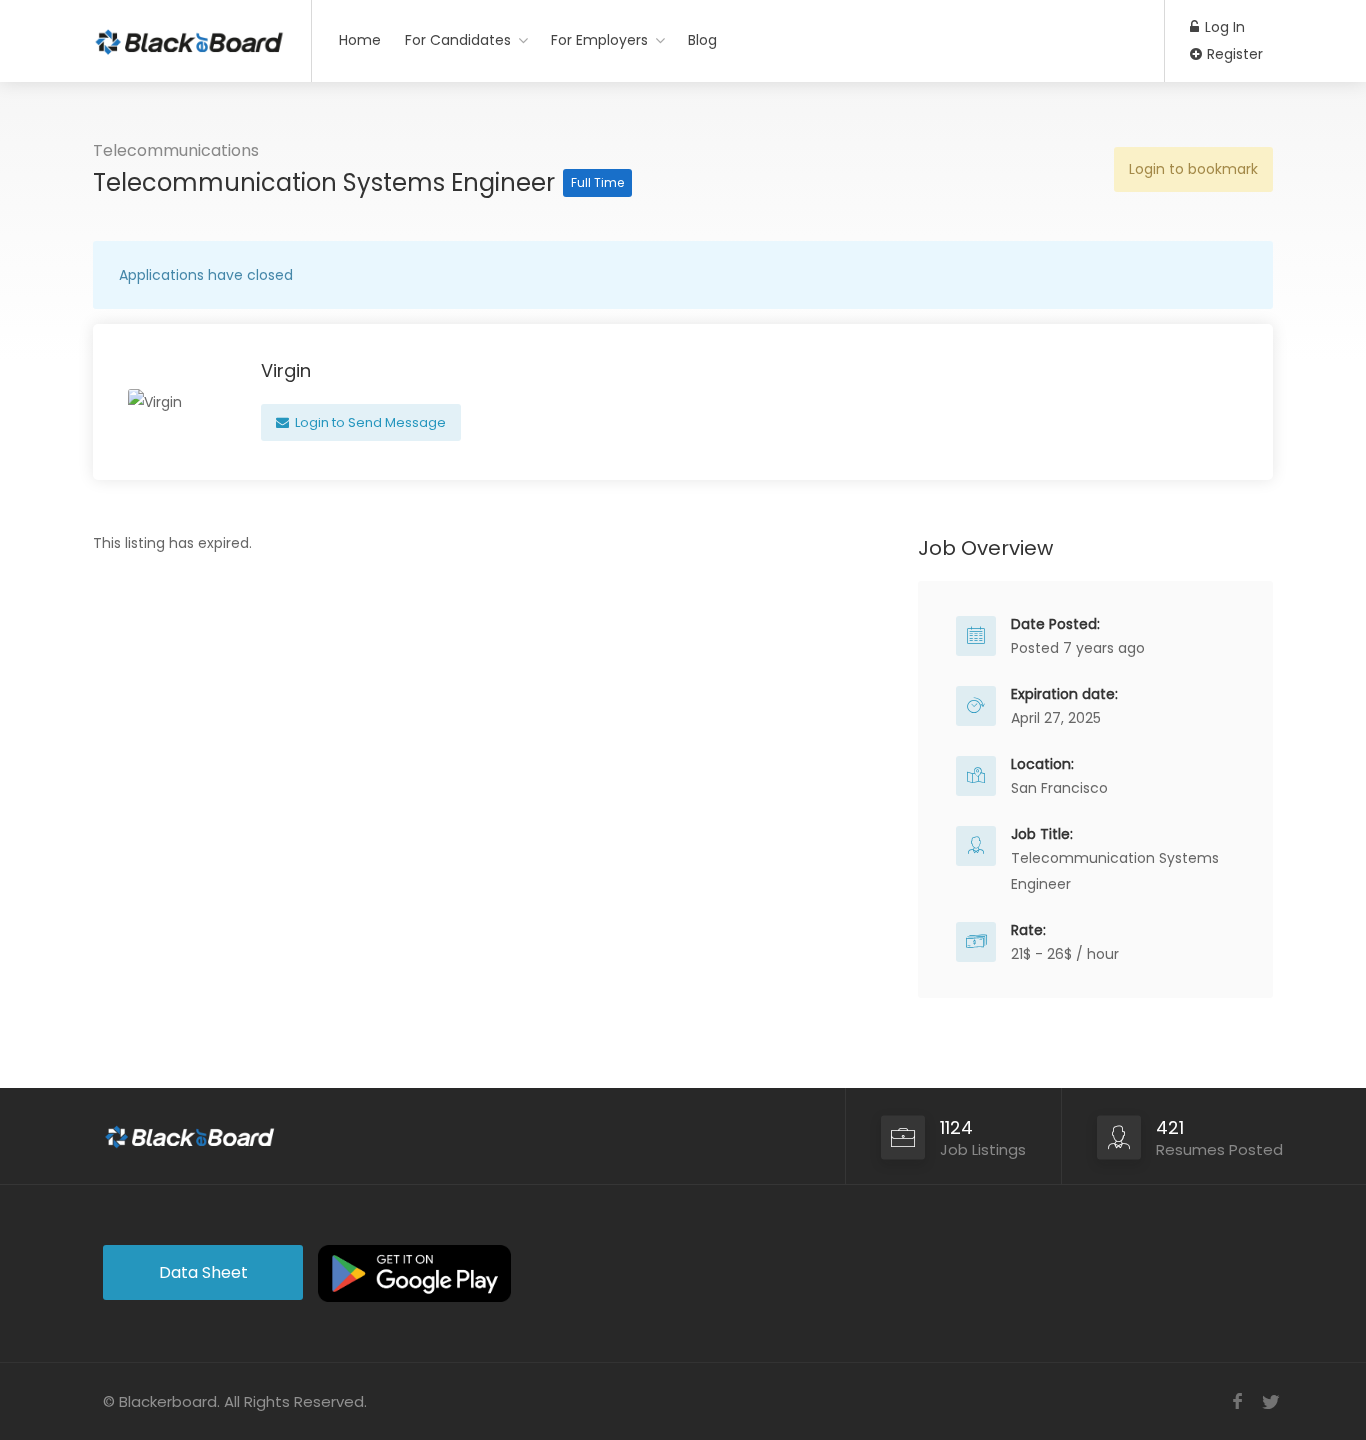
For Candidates (458, 40)
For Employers (599, 40)
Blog (702, 40)
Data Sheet (203, 1272)
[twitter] (1270, 1401)
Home (360, 40)
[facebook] (1237, 1401)
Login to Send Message (369, 422)
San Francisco (1059, 788)
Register (1233, 54)
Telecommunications (176, 150)
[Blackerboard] (189, 34)
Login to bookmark (1193, 169)
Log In (1223, 27)
